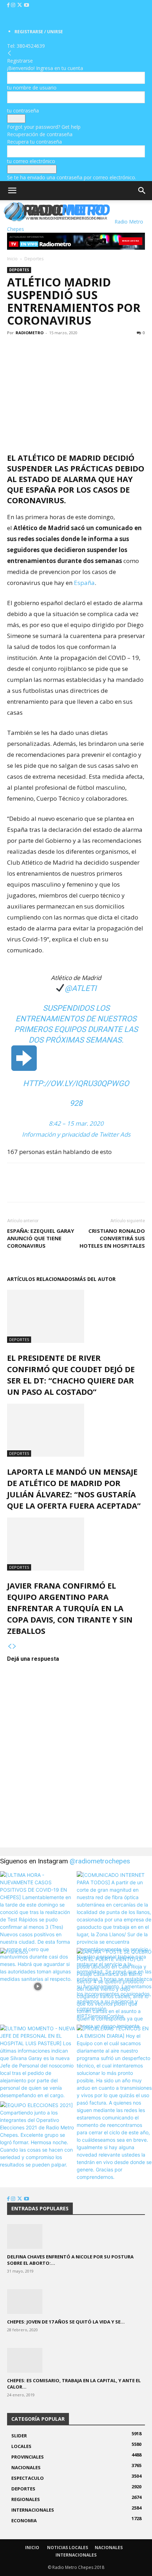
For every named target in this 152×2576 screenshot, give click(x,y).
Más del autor (95, 1279)
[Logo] (1, 222)
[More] (63, 349)
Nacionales (109, 2548)
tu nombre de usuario (32, 88)
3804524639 (31, 46)
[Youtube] (27, 5)
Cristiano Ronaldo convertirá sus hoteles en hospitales (112, 1238)
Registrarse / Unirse (39, 32)
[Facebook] (9, 5)
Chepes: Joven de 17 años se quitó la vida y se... (66, 2322)
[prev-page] (10, 1646)
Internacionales (76, 2555)
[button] (12, 191)
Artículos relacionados (41, 1279)
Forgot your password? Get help (44, 127)
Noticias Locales (68, 2548)
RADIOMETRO (30, 333)
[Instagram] (14, 5)
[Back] (10, 53)
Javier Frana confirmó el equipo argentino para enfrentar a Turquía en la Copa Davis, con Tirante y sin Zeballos (70, 1608)
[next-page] (14, 1646)
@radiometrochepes (100, 1861)
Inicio (12, 259)
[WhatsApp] (47, 349)
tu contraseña (23, 111)
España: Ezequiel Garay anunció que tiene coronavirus (41, 1238)
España (84, 583)
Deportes (34, 259)
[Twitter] (20, 5)
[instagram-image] (38, 1909)
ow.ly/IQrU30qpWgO (76, 1083)
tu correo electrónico (31, 161)
